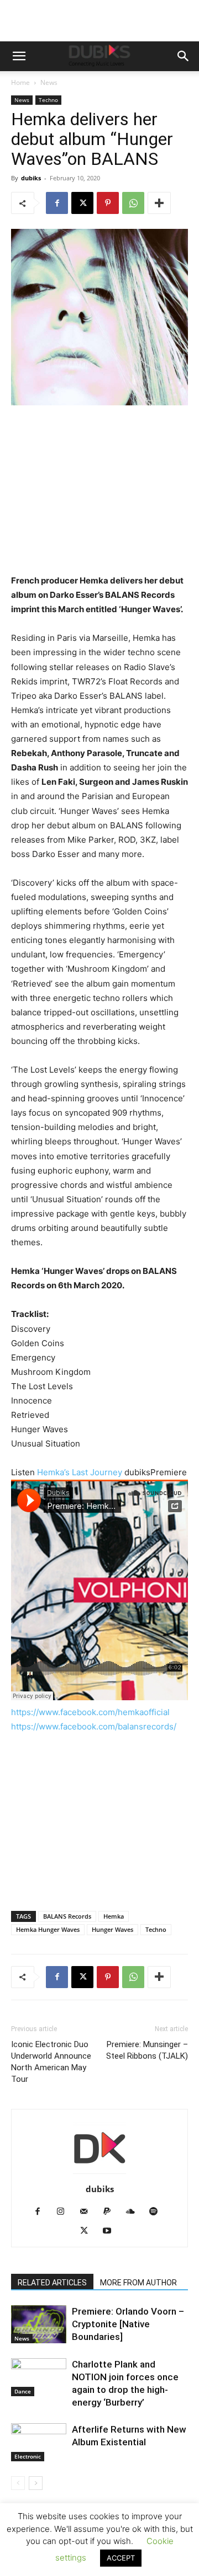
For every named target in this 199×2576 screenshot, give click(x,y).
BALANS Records (67, 1916)
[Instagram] (65, 2212)
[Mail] (88, 2212)
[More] (159, 203)
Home (20, 82)
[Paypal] (111, 2212)
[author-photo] (99, 2174)
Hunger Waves (112, 1929)
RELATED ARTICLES (52, 2283)
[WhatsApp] (133, 203)
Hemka (114, 1916)
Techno (48, 100)
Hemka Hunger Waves (48, 1929)
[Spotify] (158, 2212)
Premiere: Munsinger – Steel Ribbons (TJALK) (147, 2050)
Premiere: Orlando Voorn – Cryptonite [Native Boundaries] (128, 2324)
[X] (82, 203)
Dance (23, 2391)
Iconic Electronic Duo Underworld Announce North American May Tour (51, 2062)
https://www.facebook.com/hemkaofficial (90, 1712)
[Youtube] (111, 2231)
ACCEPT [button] (121, 2558)
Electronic (28, 2456)
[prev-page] (18, 2483)
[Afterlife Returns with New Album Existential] (39, 2442)
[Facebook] (57, 203)
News (49, 82)
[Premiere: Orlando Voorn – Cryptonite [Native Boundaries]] (39, 2324)
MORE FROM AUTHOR (138, 2283)
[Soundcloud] (135, 2212)
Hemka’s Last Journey (81, 1472)
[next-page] (36, 2483)
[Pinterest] (108, 203)
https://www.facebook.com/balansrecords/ (94, 1726)
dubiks (31, 178)
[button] (19, 56)
